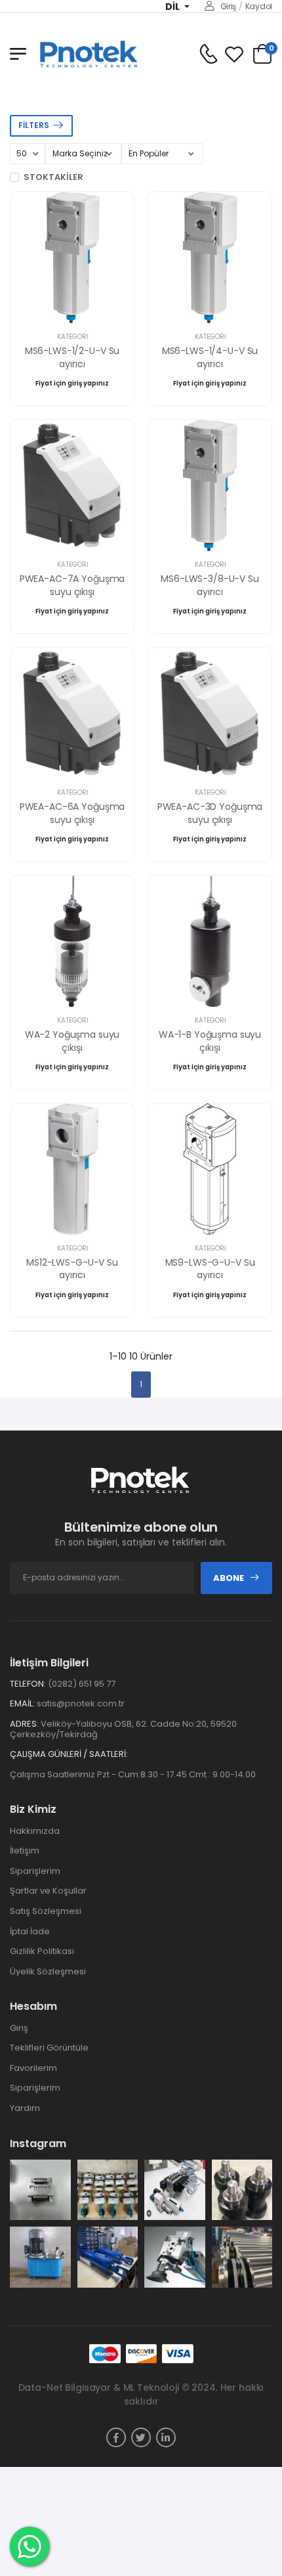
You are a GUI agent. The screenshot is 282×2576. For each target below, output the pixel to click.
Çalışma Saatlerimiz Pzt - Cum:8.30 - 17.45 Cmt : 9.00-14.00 (133, 1774)
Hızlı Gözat (72, 307)
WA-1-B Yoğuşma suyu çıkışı (210, 1041)
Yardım (25, 2108)
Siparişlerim (35, 1871)
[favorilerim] (234, 54)
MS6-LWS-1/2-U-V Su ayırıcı (72, 357)
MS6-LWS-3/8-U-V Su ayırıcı (210, 585)
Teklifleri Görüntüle (49, 2048)
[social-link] (116, 2437)
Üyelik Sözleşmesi (48, 1971)
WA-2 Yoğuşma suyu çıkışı (72, 1041)
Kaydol (259, 6)
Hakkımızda (35, 1831)
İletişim (25, 1851)
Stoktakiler (53, 177)
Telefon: (28, 1684)
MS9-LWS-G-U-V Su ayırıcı (210, 1269)
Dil (173, 7)
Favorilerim (33, 2068)
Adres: (24, 1724)
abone (229, 1578)
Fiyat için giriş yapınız (72, 383)
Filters (34, 125)
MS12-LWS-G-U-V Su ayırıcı (72, 1269)
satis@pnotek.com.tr (81, 1703)
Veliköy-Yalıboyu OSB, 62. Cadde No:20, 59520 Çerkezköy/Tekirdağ (123, 1729)
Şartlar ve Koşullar (48, 1891)
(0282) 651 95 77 (82, 1684)
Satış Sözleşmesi (46, 1911)
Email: (22, 1704)
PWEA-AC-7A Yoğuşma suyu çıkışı (72, 585)
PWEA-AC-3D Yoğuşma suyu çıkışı (210, 813)
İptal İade (30, 1931)
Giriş (228, 6)
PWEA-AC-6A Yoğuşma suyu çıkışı (72, 813)
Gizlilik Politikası (42, 1951)
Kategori (72, 337)
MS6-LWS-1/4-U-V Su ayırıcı (210, 357)
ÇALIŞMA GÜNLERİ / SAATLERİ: (69, 1754)
